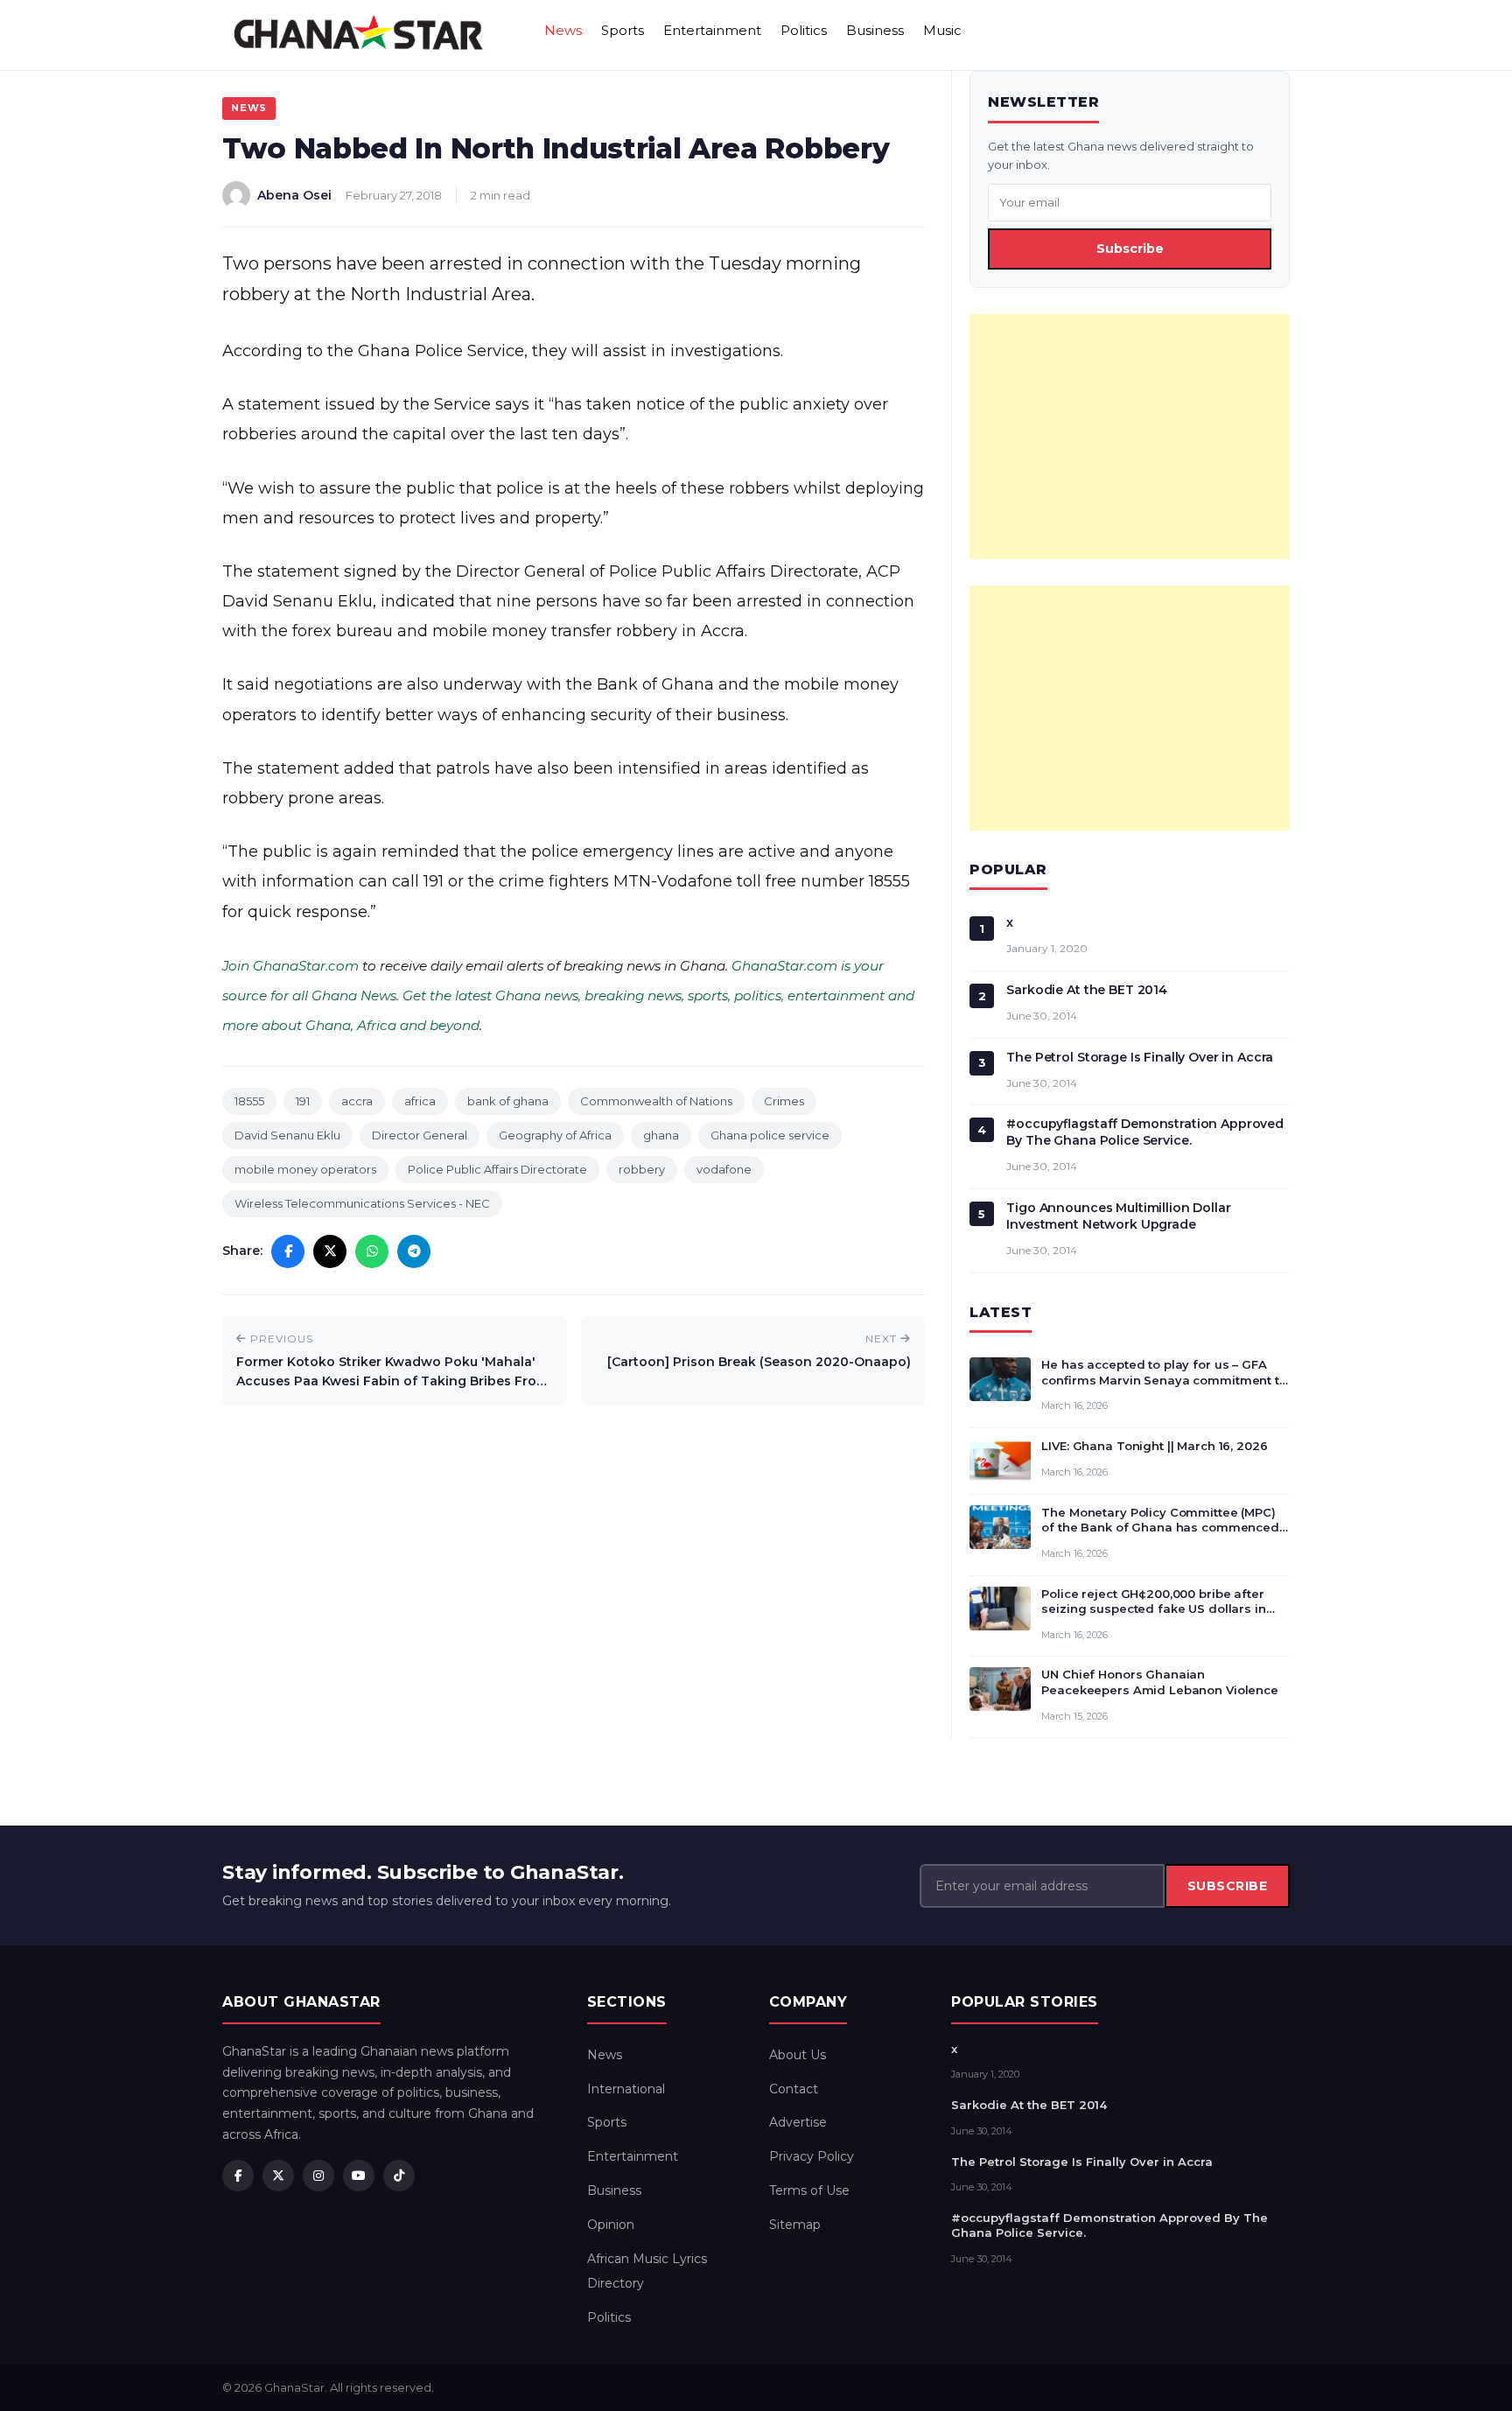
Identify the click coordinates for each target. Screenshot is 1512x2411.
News (563, 30)
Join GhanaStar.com (290, 966)
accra (357, 1101)
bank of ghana (508, 1101)
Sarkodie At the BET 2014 (1087, 990)
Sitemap (795, 2225)
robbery (642, 1169)
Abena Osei (294, 195)
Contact (794, 2089)
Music (942, 30)
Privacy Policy (812, 2156)
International (626, 2089)
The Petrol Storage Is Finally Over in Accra (1140, 1057)
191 (303, 1101)
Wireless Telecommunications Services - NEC (362, 1203)
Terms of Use (809, 2190)
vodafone (724, 1169)
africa (420, 1101)
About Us (798, 2055)
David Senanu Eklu (287, 1135)
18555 (249, 1101)
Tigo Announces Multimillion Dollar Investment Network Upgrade (1118, 1216)
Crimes (784, 1101)
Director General (420, 1135)
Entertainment (712, 30)
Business (875, 30)
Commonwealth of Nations (656, 1101)
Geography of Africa (555, 1135)
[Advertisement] (1130, 437)
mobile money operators (305, 1169)
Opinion (611, 2225)
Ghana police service (770, 1135)
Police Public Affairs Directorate (497, 1169)
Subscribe (1130, 249)
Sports (623, 30)
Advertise (798, 2122)
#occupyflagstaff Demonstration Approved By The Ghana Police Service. (1145, 1132)
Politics (804, 30)
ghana (661, 1135)
